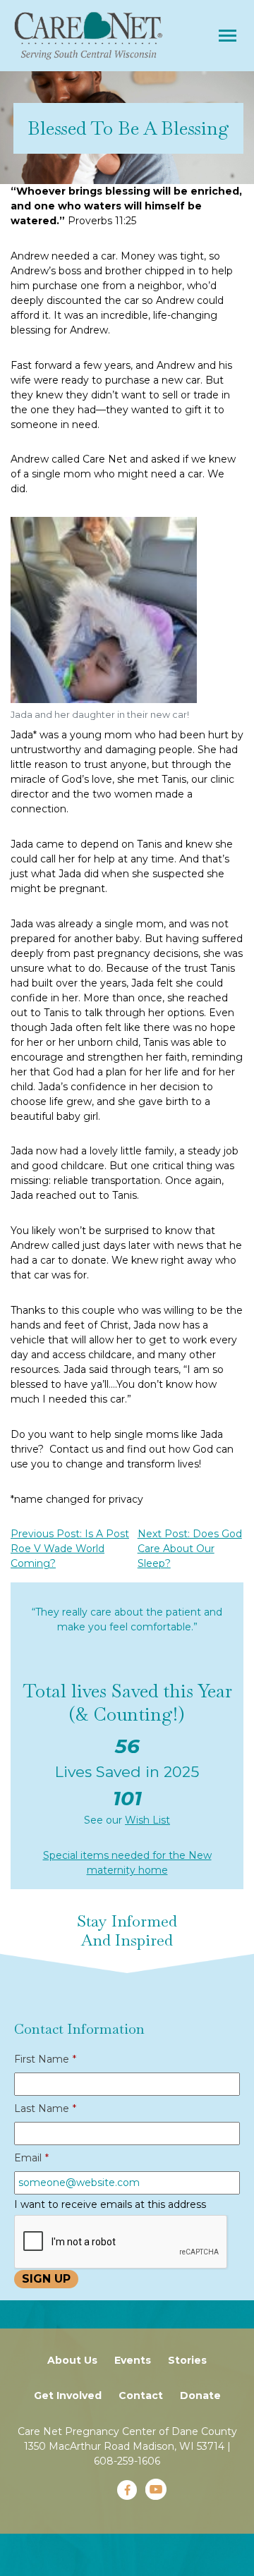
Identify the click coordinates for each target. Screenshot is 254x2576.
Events (133, 2360)
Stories (187, 2360)
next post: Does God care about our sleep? (190, 1549)
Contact (141, 2395)
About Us (72, 2360)
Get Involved (68, 2395)
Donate (200, 2395)
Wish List (147, 1820)
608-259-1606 (127, 2461)
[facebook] (127, 2490)
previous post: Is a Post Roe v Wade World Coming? (70, 1549)
